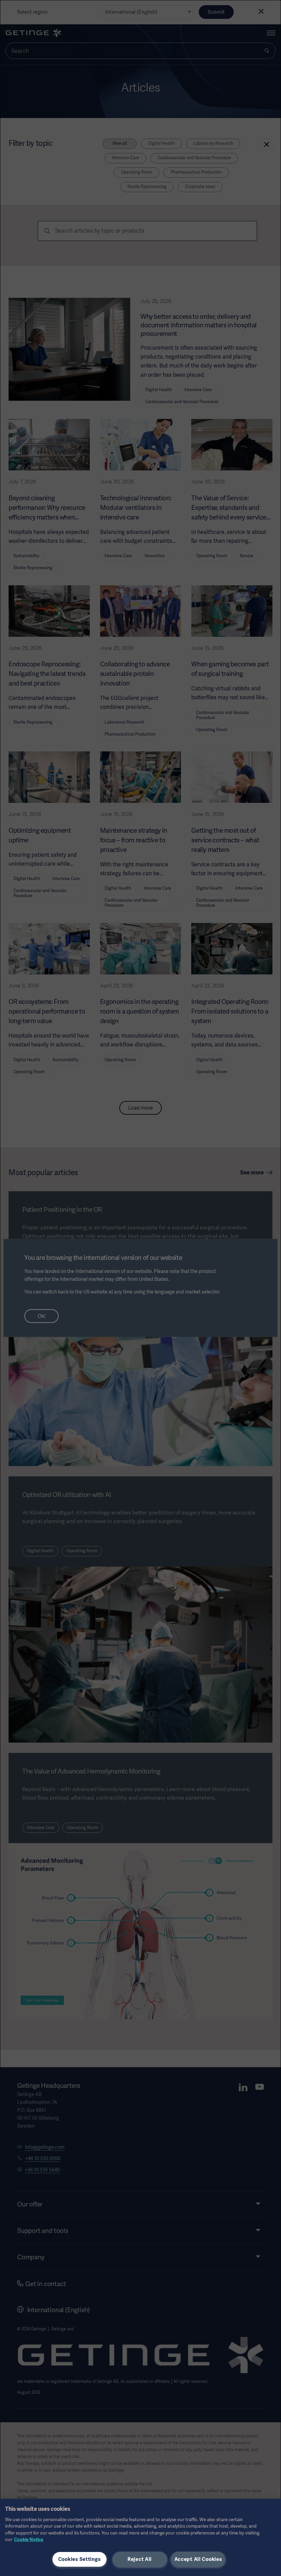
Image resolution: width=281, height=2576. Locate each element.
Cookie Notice (29, 2539)
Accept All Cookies (198, 2559)
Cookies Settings (80, 2559)
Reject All (140, 2559)
